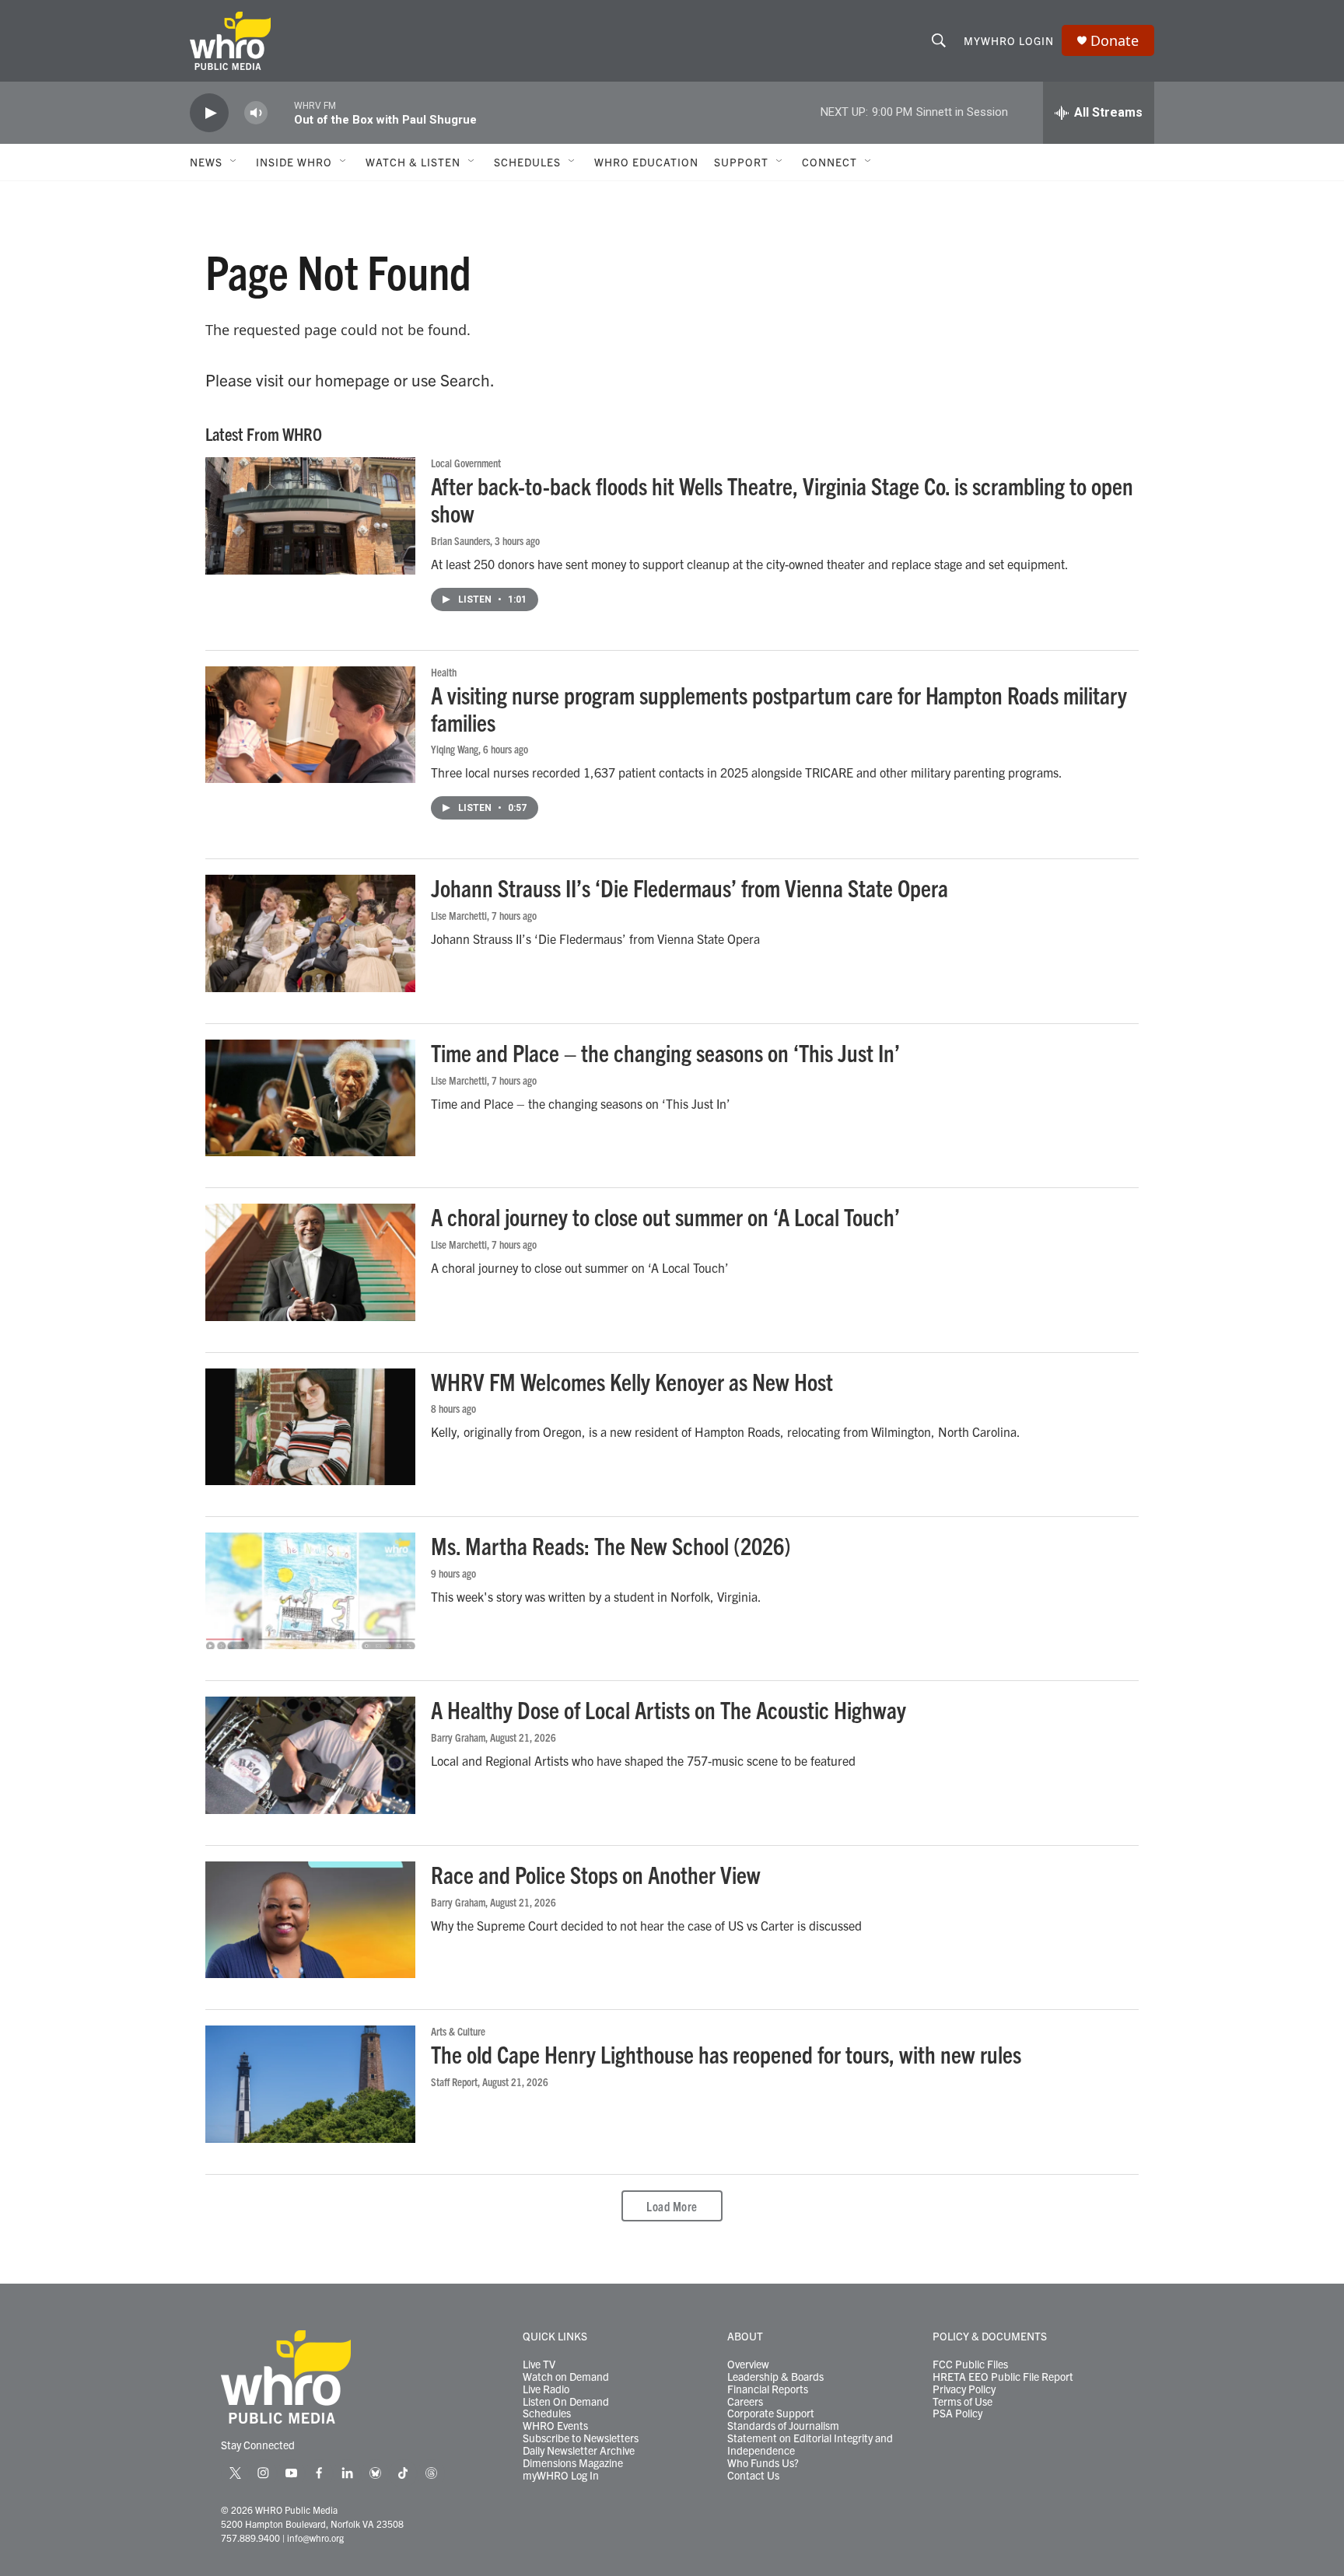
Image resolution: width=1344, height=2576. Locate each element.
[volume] (256, 113)
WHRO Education (646, 162)
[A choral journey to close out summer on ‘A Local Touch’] (310, 1262)
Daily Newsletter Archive (579, 2451)
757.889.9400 (250, 2538)
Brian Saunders (460, 540)
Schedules (547, 2413)
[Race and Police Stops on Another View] (310, 1920)
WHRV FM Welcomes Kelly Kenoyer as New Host (632, 1381)
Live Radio (546, 2389)
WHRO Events (555, 2426)
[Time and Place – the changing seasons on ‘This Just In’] (310, 1098)
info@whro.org (315, 2538)
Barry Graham (458, 1737)
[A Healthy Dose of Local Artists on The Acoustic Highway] (310, 1755)
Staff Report (454, 2081)
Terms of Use (962, 2402)
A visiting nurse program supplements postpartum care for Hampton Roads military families (779, 708)
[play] (209, 113)
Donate (1115, 41)
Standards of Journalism (783, 2426)
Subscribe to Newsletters (581, 2438)
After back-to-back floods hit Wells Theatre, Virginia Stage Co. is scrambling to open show (782, 499)
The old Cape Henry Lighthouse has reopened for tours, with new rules (726, 2054)
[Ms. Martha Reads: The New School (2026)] (310, 1591)
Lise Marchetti (459, 915)
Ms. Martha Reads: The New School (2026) (611, 1545)
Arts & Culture (458, 2031)
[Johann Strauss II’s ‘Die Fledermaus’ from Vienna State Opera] (310, 933)
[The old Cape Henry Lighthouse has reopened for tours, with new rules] (310, 2084)
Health (444, 672)
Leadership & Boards (775, 2377)
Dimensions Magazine (573, 2463)
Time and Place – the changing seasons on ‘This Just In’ (665, 1052)
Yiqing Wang (455, 749)
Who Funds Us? (763, 2463)
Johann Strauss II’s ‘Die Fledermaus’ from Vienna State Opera (689, 888)
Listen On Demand (566, 2402)
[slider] (281, 112)
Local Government (466, 463)
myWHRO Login (1009, 40)
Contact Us (753, 2476)
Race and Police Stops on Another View (596, 1874)
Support (741, 162)
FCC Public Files (970, 2365)
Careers (745, 2402)
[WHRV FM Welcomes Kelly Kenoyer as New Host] (310, 1427)
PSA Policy (957, 2413)
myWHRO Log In (561, 2476)
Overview (748, 2365)
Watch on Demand (566, 2377)
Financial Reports (768, 2389)
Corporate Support (771, 2413)
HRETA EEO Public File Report (1003, 2377)
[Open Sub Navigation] (234, 162)
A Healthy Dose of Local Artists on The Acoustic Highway (668, 1709)
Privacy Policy (964, 2389)
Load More (672, 2206)
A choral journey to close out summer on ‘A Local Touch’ (665, 1216)
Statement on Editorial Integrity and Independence (810, 2445)
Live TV (539, 2365)
